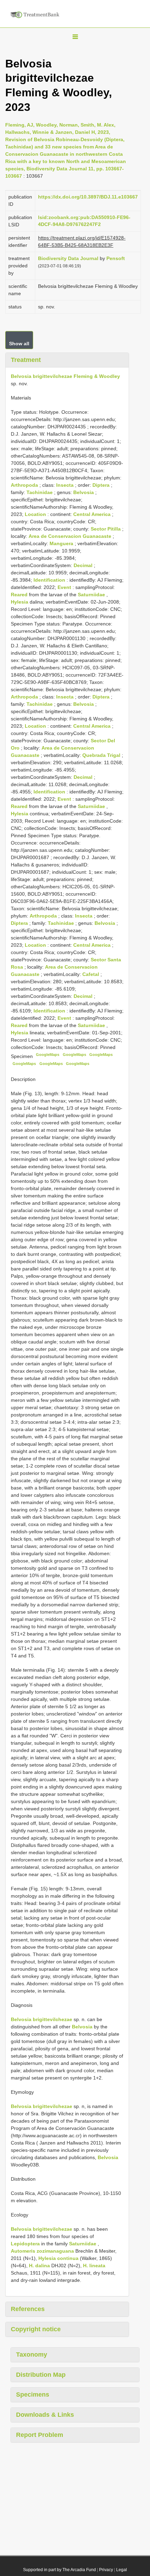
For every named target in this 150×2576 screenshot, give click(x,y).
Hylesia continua (58, 2258)
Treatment (26, 360)
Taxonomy (32, 2355)
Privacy (106, 2570)
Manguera (62, 543)
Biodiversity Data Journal (68, 258)
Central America (93, 514)
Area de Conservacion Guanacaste (71, 536)
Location (36, 514)
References (28, 2309)
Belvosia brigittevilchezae (42, 2019)
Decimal (84, 565)
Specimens (33, 2395)
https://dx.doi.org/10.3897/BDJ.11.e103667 (88, 197)
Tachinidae (40, 492)
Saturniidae (92, 595)
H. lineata (94, 2266)
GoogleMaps (48, 1055)
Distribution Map (41, 2375)
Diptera (102, 485)
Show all (19, 344)
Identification (50, 580)
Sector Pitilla (106, 529)
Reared (20, 595)
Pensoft (116, 258)
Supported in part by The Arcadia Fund (59, 2570)
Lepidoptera (25, 2244)
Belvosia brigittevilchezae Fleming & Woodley (65, 376)
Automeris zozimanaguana (42, 2251)
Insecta (66, 485)
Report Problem (40, 2435)
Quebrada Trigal (102, 755)
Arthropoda (25, 485)
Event (65, 587)
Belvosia (84, 492)
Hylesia (20, 602)
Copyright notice (36, 2329)
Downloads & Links (45, 2415)
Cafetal (91, 974)
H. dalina (39, 2266)
